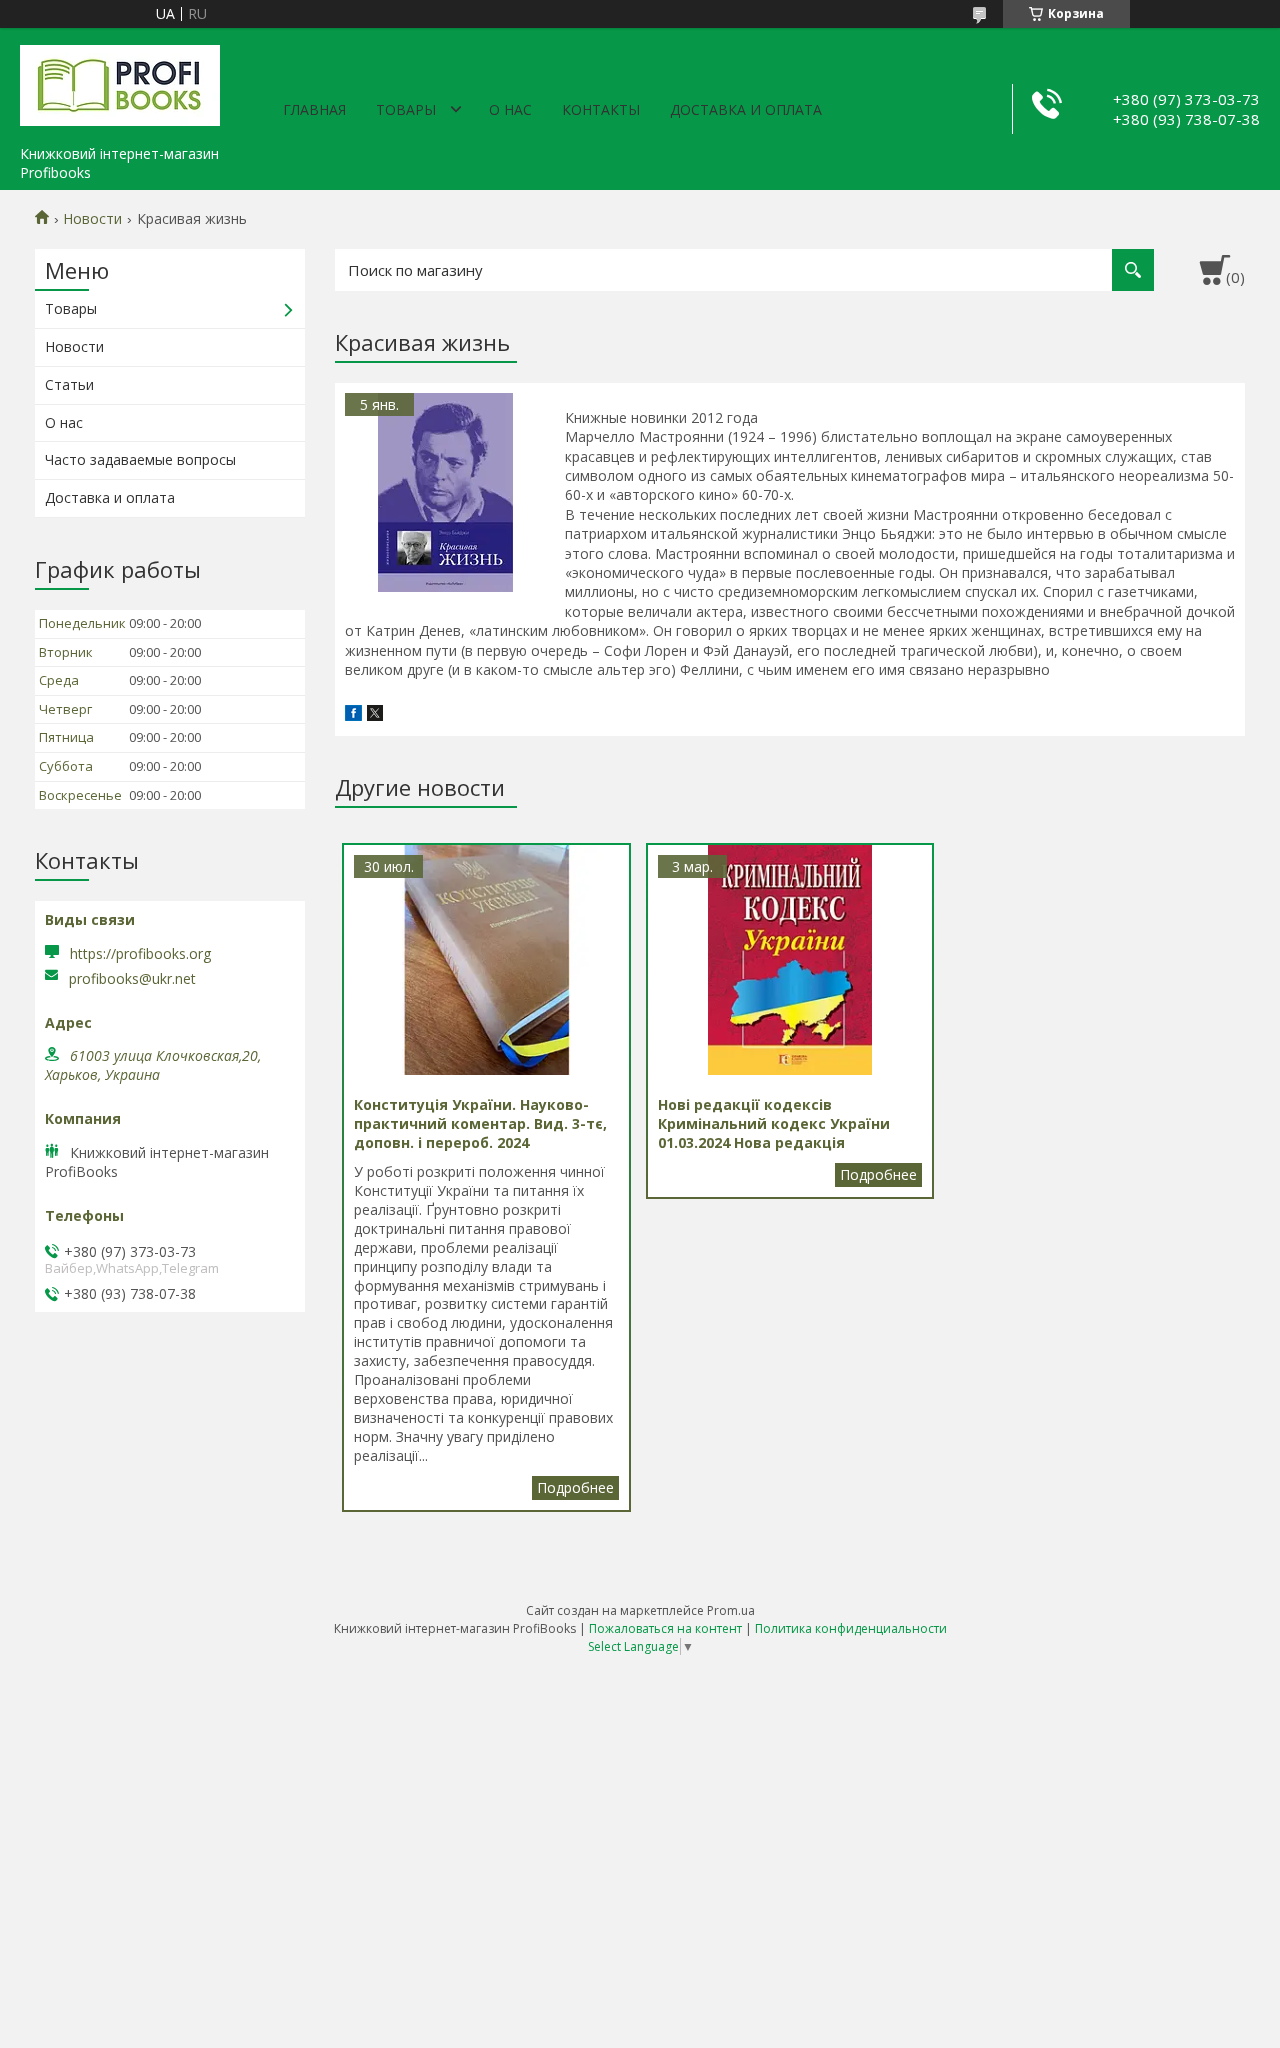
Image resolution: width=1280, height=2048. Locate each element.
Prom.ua (731, 1610)
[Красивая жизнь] (445, 493)
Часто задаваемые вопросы (140, 459)
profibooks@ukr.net (132, 979)
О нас (510, 109)
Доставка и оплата (746, 109)
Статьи (69, 384)
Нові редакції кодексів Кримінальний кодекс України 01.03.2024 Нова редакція (878, 1175)
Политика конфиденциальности (851, 1628)
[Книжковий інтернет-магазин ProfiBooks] (120, 82)
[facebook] (353, 715)
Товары (406, 109)
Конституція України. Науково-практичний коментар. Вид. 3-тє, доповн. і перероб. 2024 (575, 1488)
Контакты (601, 109)
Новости (92, 219)
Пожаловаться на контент (665, 1628)
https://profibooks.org (140, 953)
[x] (375, 715)
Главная (314, 109)
